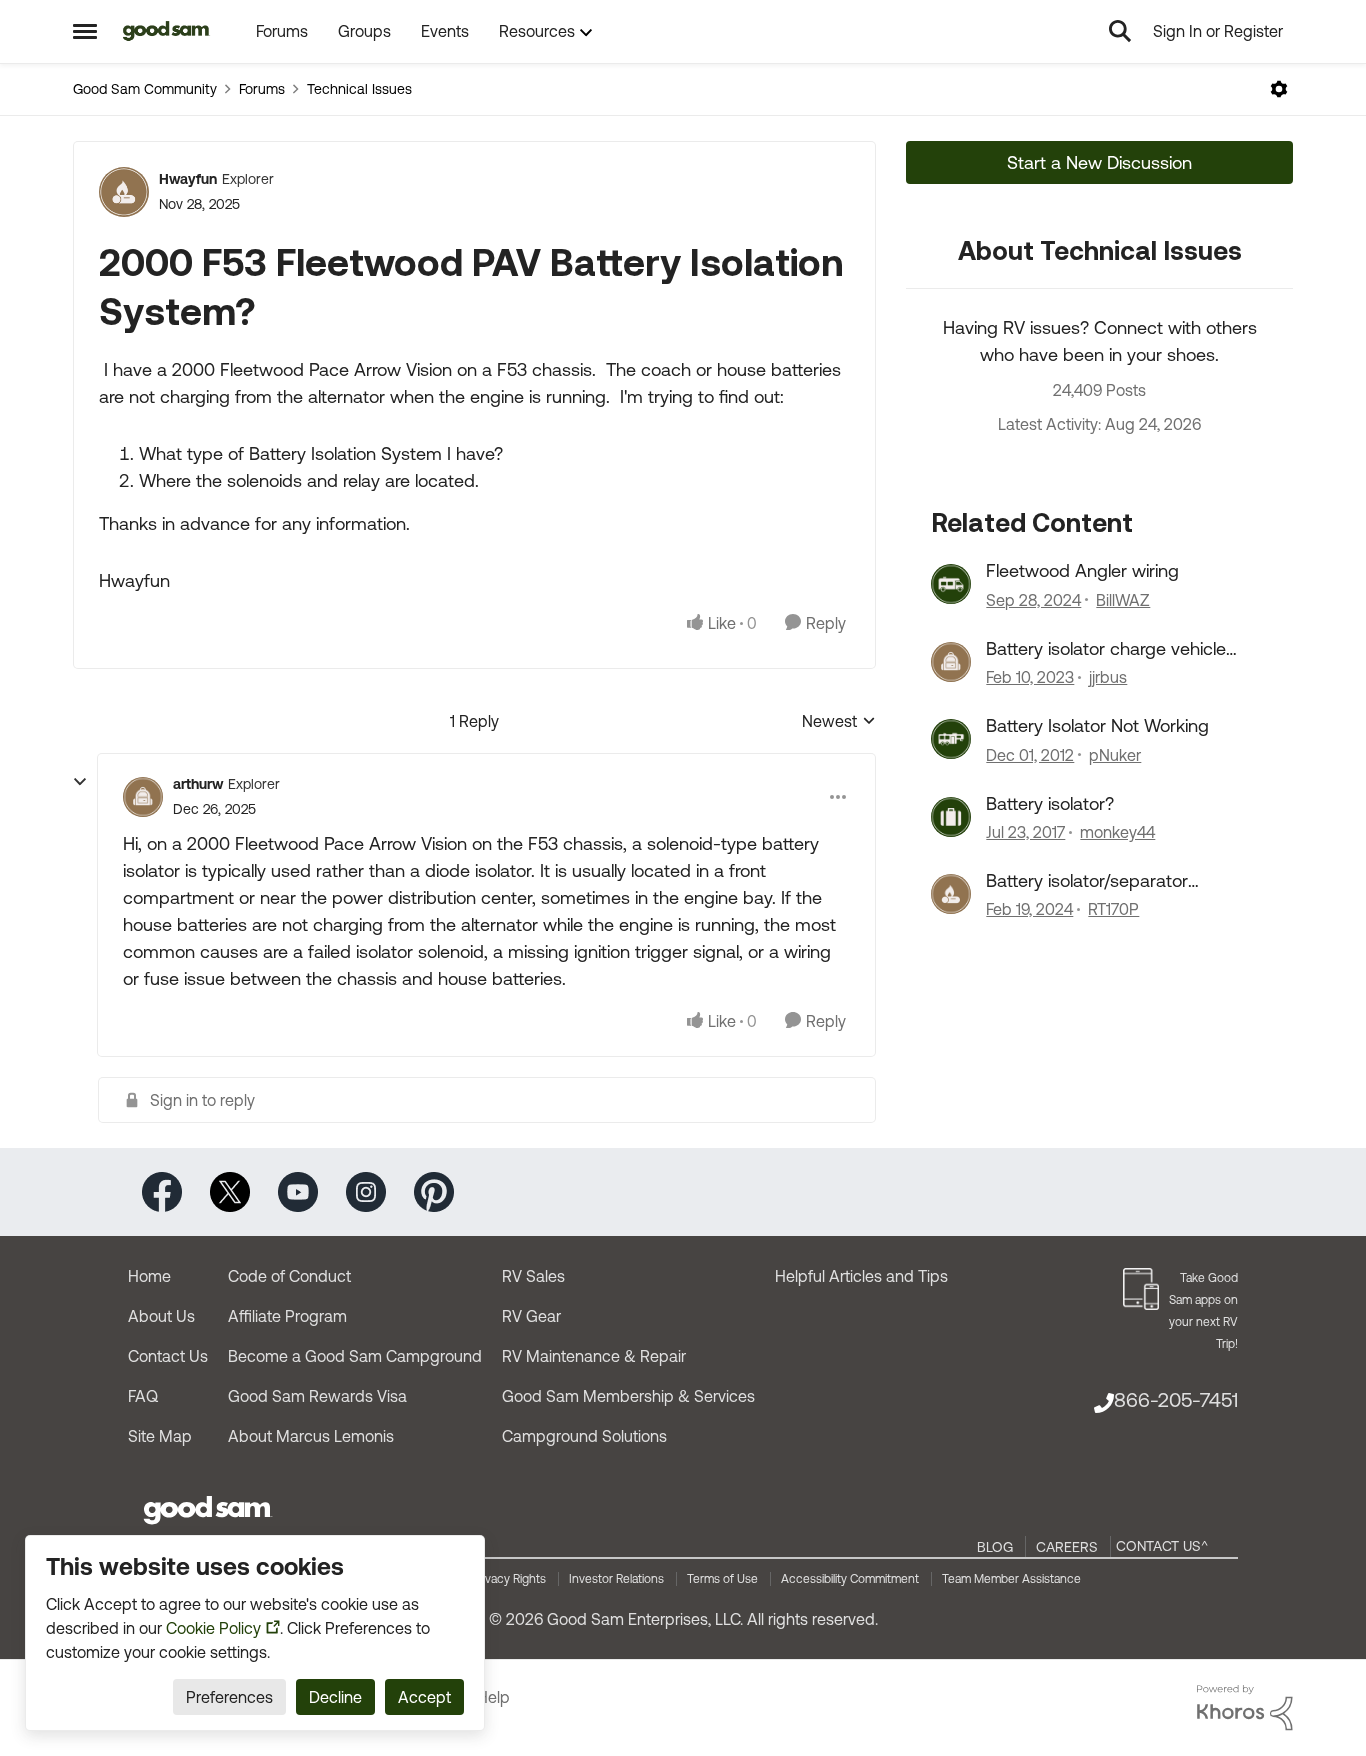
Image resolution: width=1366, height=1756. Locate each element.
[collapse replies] (80, 782)
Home (149, 1276)
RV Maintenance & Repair (594, 1356)
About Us (161, 1316)
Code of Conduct (289, 1276)
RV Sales (533, 1276)
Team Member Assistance (1011, 1579)
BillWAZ (1123, 600)
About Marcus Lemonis (311, 1436)
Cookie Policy (213, 1628)
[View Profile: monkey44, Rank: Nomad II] (951, 817)
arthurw (198, 784)
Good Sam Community (145, 89)
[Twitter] (230, 1190)
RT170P (1113, 909)
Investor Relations (616, 1579)
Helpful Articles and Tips (861, 1276)
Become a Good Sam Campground (355, 1356)
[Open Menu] (1279, 89)
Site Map (160, 1436)
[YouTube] (298, 1190)
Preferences (229, 1697)
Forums (262, 89)
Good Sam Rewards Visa (317, 1396)
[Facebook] (162, 1190)
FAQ (143, 1396)
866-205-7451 (1176, 1399)
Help (493, 1697)
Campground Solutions (584, 1436)
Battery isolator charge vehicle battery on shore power (1106, 649)
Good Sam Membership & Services (628, 1396)
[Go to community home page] (166, 31)
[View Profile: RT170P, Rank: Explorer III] (951, 894)
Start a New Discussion (1099, 162)
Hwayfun (188, 179)
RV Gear (531, 1316)
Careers (1067, 1547)
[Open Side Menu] (85, 31)
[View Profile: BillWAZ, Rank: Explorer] (951, 584)
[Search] (1120, 31)
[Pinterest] (434, 1190)
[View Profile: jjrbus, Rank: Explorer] (951, 662)
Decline (335, 1697)
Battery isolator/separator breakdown (1087, 881)
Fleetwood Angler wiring (1082, 570)
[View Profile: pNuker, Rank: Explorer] (951, 739)
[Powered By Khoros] (1245, 1708)
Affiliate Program (287, 1316)
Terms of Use (722, 1579)
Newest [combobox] (839, 722)
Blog (995, 1547)
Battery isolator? (1050, 803)
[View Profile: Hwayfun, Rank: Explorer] (124, 192)
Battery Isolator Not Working (1097, 725)
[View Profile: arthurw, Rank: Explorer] (143, 797)
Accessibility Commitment (850, 1579)
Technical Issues (359, 89)
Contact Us (168, 1356)
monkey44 (1117, 832)
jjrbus (1108, 677)
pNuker (1115, 755)
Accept (424, 1697)
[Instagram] (366, 1190)
